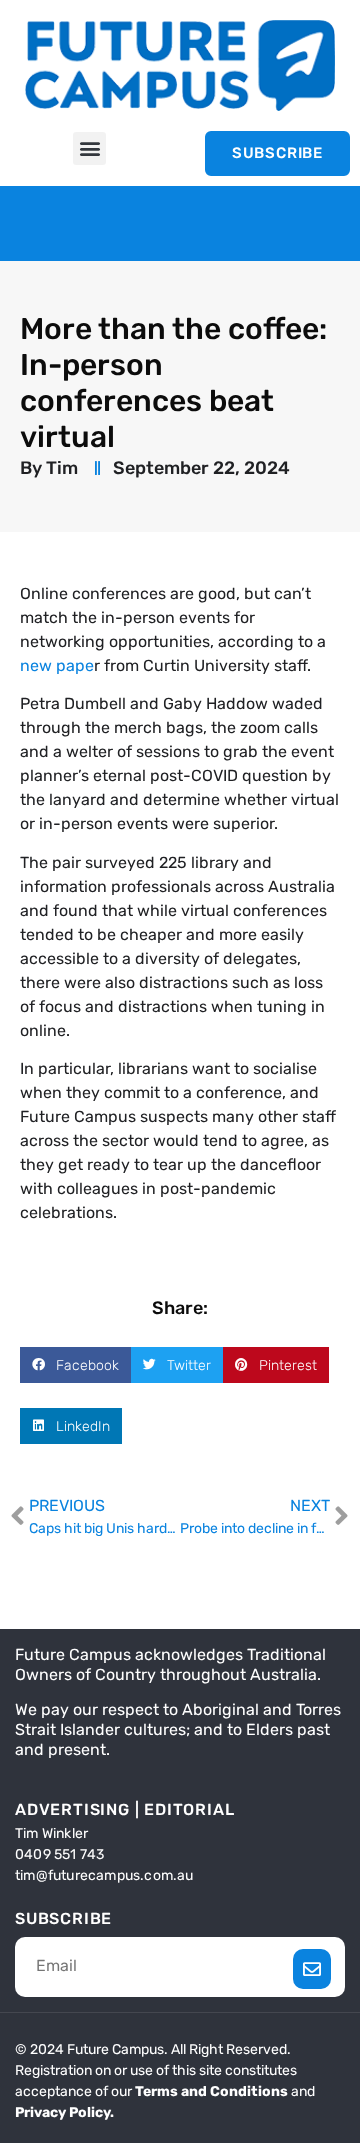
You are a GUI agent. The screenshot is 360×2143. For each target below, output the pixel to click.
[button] (89, 148)
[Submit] (312, 1969)
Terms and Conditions (211, 2091)
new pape (57, 665)
